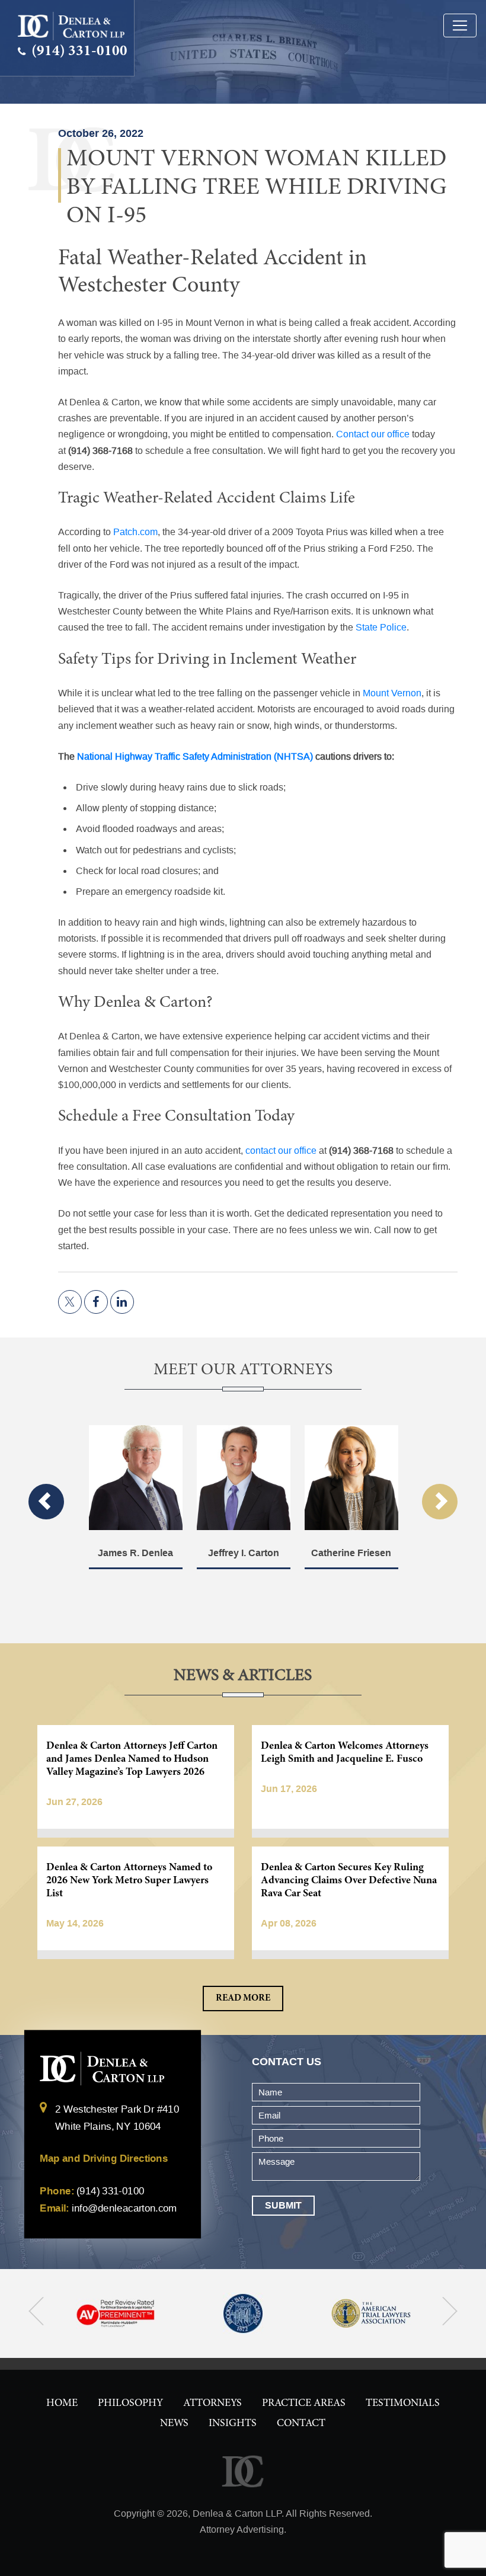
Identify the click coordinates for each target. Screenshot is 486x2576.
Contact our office (373, 434)
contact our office (281, 1151)
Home (62, 2404)
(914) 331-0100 (78, 52)
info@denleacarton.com (124, 2209)
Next (440, 1502)
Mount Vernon (392, 693)
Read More (243, 1998)
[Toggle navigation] (460, 25)
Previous (46, 1502)
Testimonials (403, 2404)
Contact (301, 2424)
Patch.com (135, 532)
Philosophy (130, 2404)
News (174, 2424)
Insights (233, 2424)
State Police (381, 627)
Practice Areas (304, 2404)
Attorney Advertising (242, 2529)
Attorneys (212, 2404)
